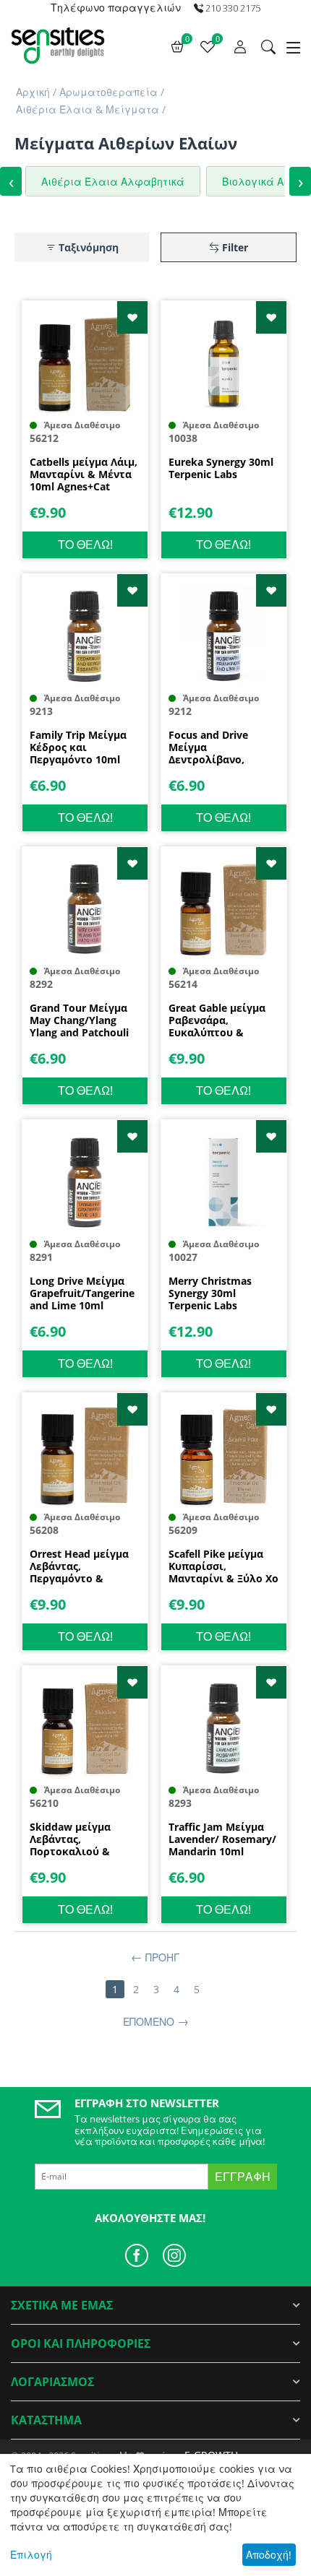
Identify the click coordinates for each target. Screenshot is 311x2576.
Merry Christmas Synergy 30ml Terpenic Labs (210, 1293)
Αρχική (33, 92)
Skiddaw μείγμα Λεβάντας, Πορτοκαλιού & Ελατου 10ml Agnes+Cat (70, 1839)
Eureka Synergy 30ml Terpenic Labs (221, 469)
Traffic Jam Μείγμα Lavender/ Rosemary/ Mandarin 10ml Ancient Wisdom (222, 1839)
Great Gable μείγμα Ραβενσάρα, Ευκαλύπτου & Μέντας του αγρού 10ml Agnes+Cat (217, 1020)
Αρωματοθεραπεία (108, 92)
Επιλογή (31, 2555)
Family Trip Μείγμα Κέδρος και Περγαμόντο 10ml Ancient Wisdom (78, 747)
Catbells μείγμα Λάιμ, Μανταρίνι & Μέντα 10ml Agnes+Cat (84, 474)
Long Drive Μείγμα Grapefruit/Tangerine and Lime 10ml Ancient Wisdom (82, 1293)
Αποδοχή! (269, 2555)
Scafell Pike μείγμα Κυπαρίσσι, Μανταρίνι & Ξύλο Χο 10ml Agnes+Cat (223, 1566)
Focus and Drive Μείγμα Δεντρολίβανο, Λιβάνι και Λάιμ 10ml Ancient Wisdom (223, 747)
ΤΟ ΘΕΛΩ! (85, 545)
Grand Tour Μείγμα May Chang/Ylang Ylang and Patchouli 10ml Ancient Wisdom (85, 1020)
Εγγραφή (243, 2177)
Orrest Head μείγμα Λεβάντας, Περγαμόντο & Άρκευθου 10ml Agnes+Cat (79, 1566)
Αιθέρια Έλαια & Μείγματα (88, 109)
